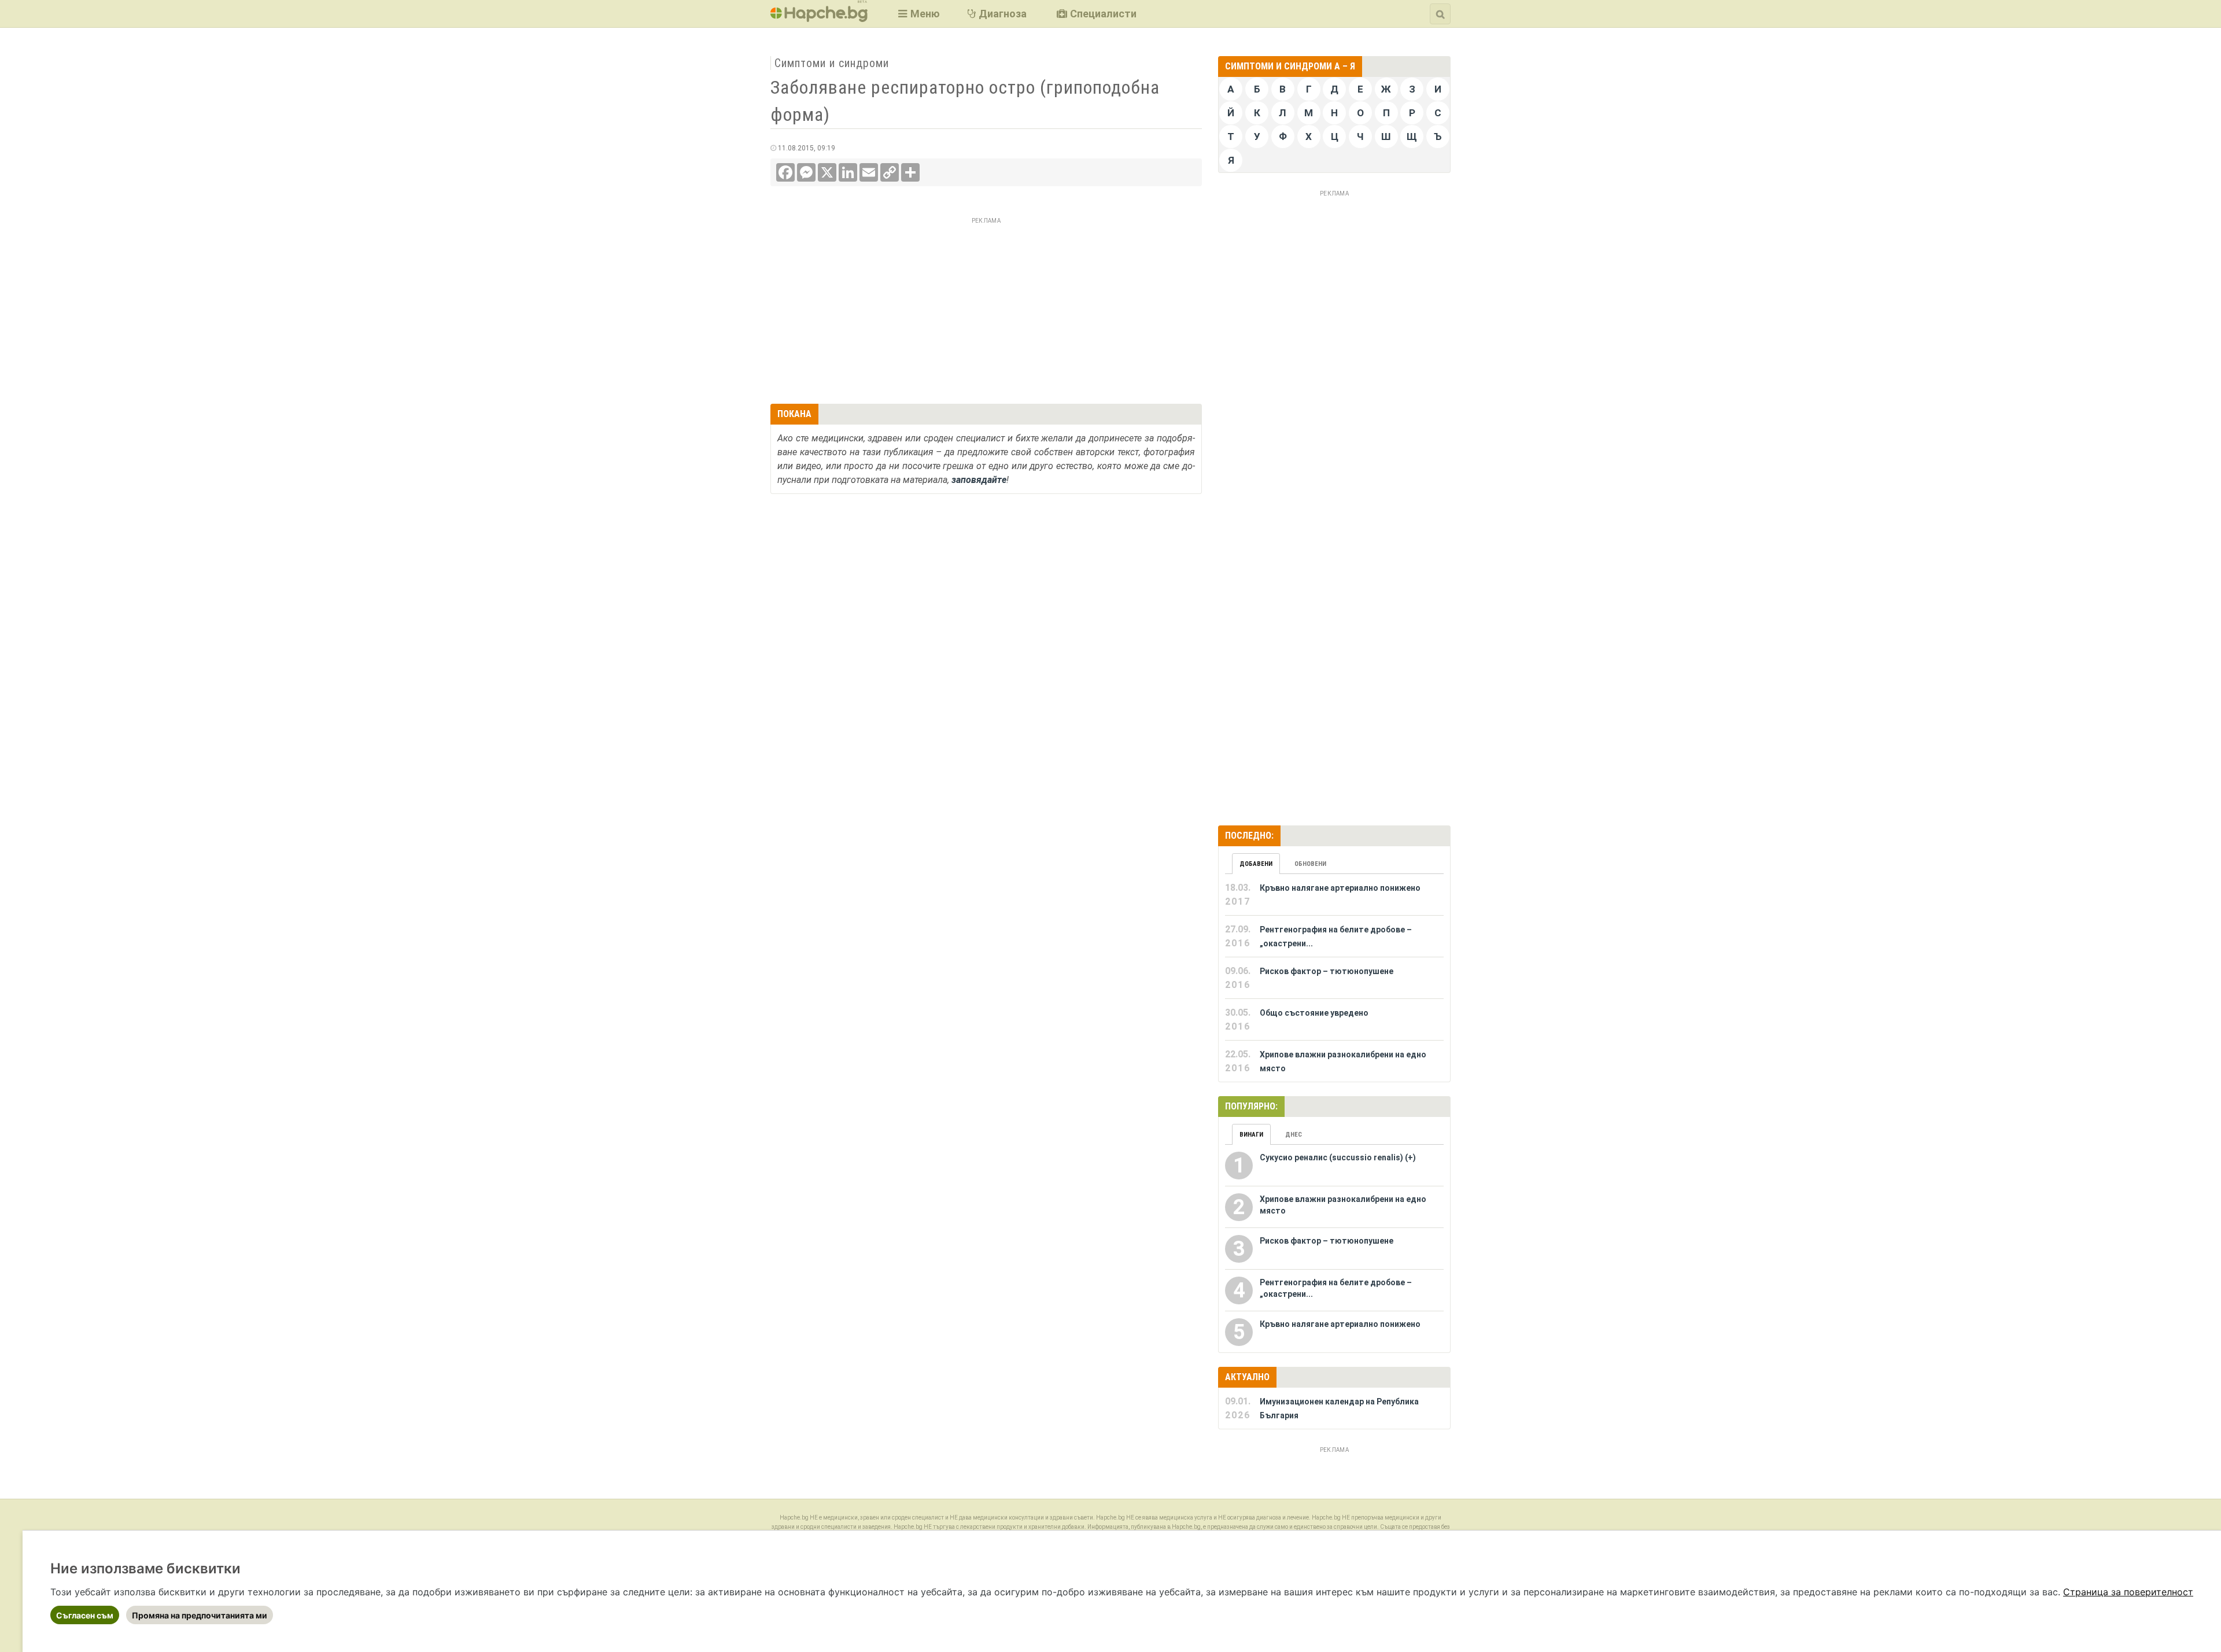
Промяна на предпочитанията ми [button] (200, 1615)
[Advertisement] (986, 309)
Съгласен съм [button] (85, 1615)
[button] (918, 14)
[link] (2128, 1592)
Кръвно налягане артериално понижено (1340, 888)
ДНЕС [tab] (1294, 1135)
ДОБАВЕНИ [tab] (1256, 864)
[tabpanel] (1334, 978)
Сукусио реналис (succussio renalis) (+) (1338, 1157)
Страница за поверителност (2128, 1592)
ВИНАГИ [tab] (1251, 1135)
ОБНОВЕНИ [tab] (1310, 864)
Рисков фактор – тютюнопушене (1327, 971)
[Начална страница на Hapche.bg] (819, 18)
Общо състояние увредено (1314, 1013)
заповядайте (979, 480)
